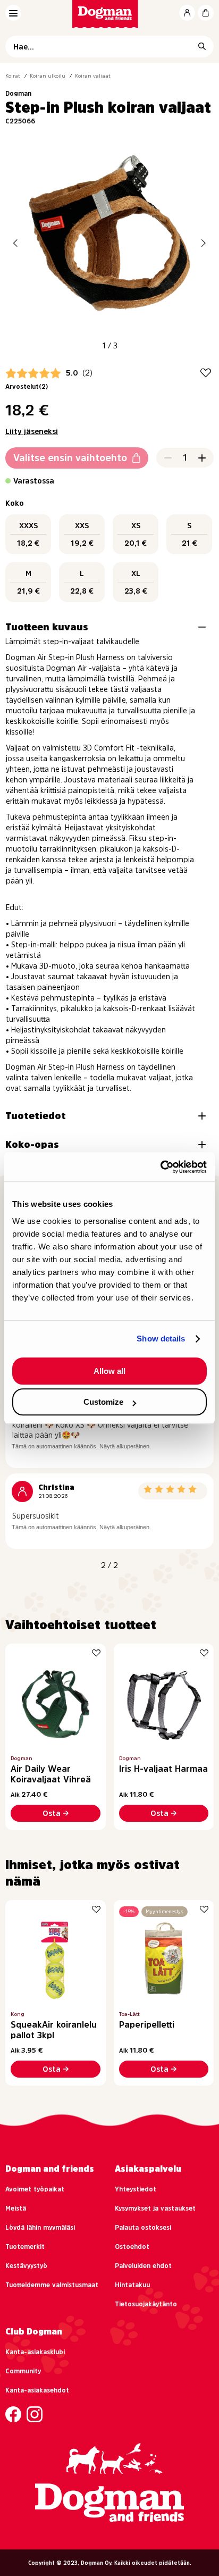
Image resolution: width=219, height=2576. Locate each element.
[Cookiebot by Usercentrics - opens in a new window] (160, 1167)
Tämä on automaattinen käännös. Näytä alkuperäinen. (81, 1446)
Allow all (109, 1371)
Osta (52, 1813)
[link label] (110, 14)
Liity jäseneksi (32, 431)
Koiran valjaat (93, 76)
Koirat (13, 76)
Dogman (18, 94)
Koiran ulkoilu (48, 76)
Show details (161, 1339)
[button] (15, 243)
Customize (103, 1402)
